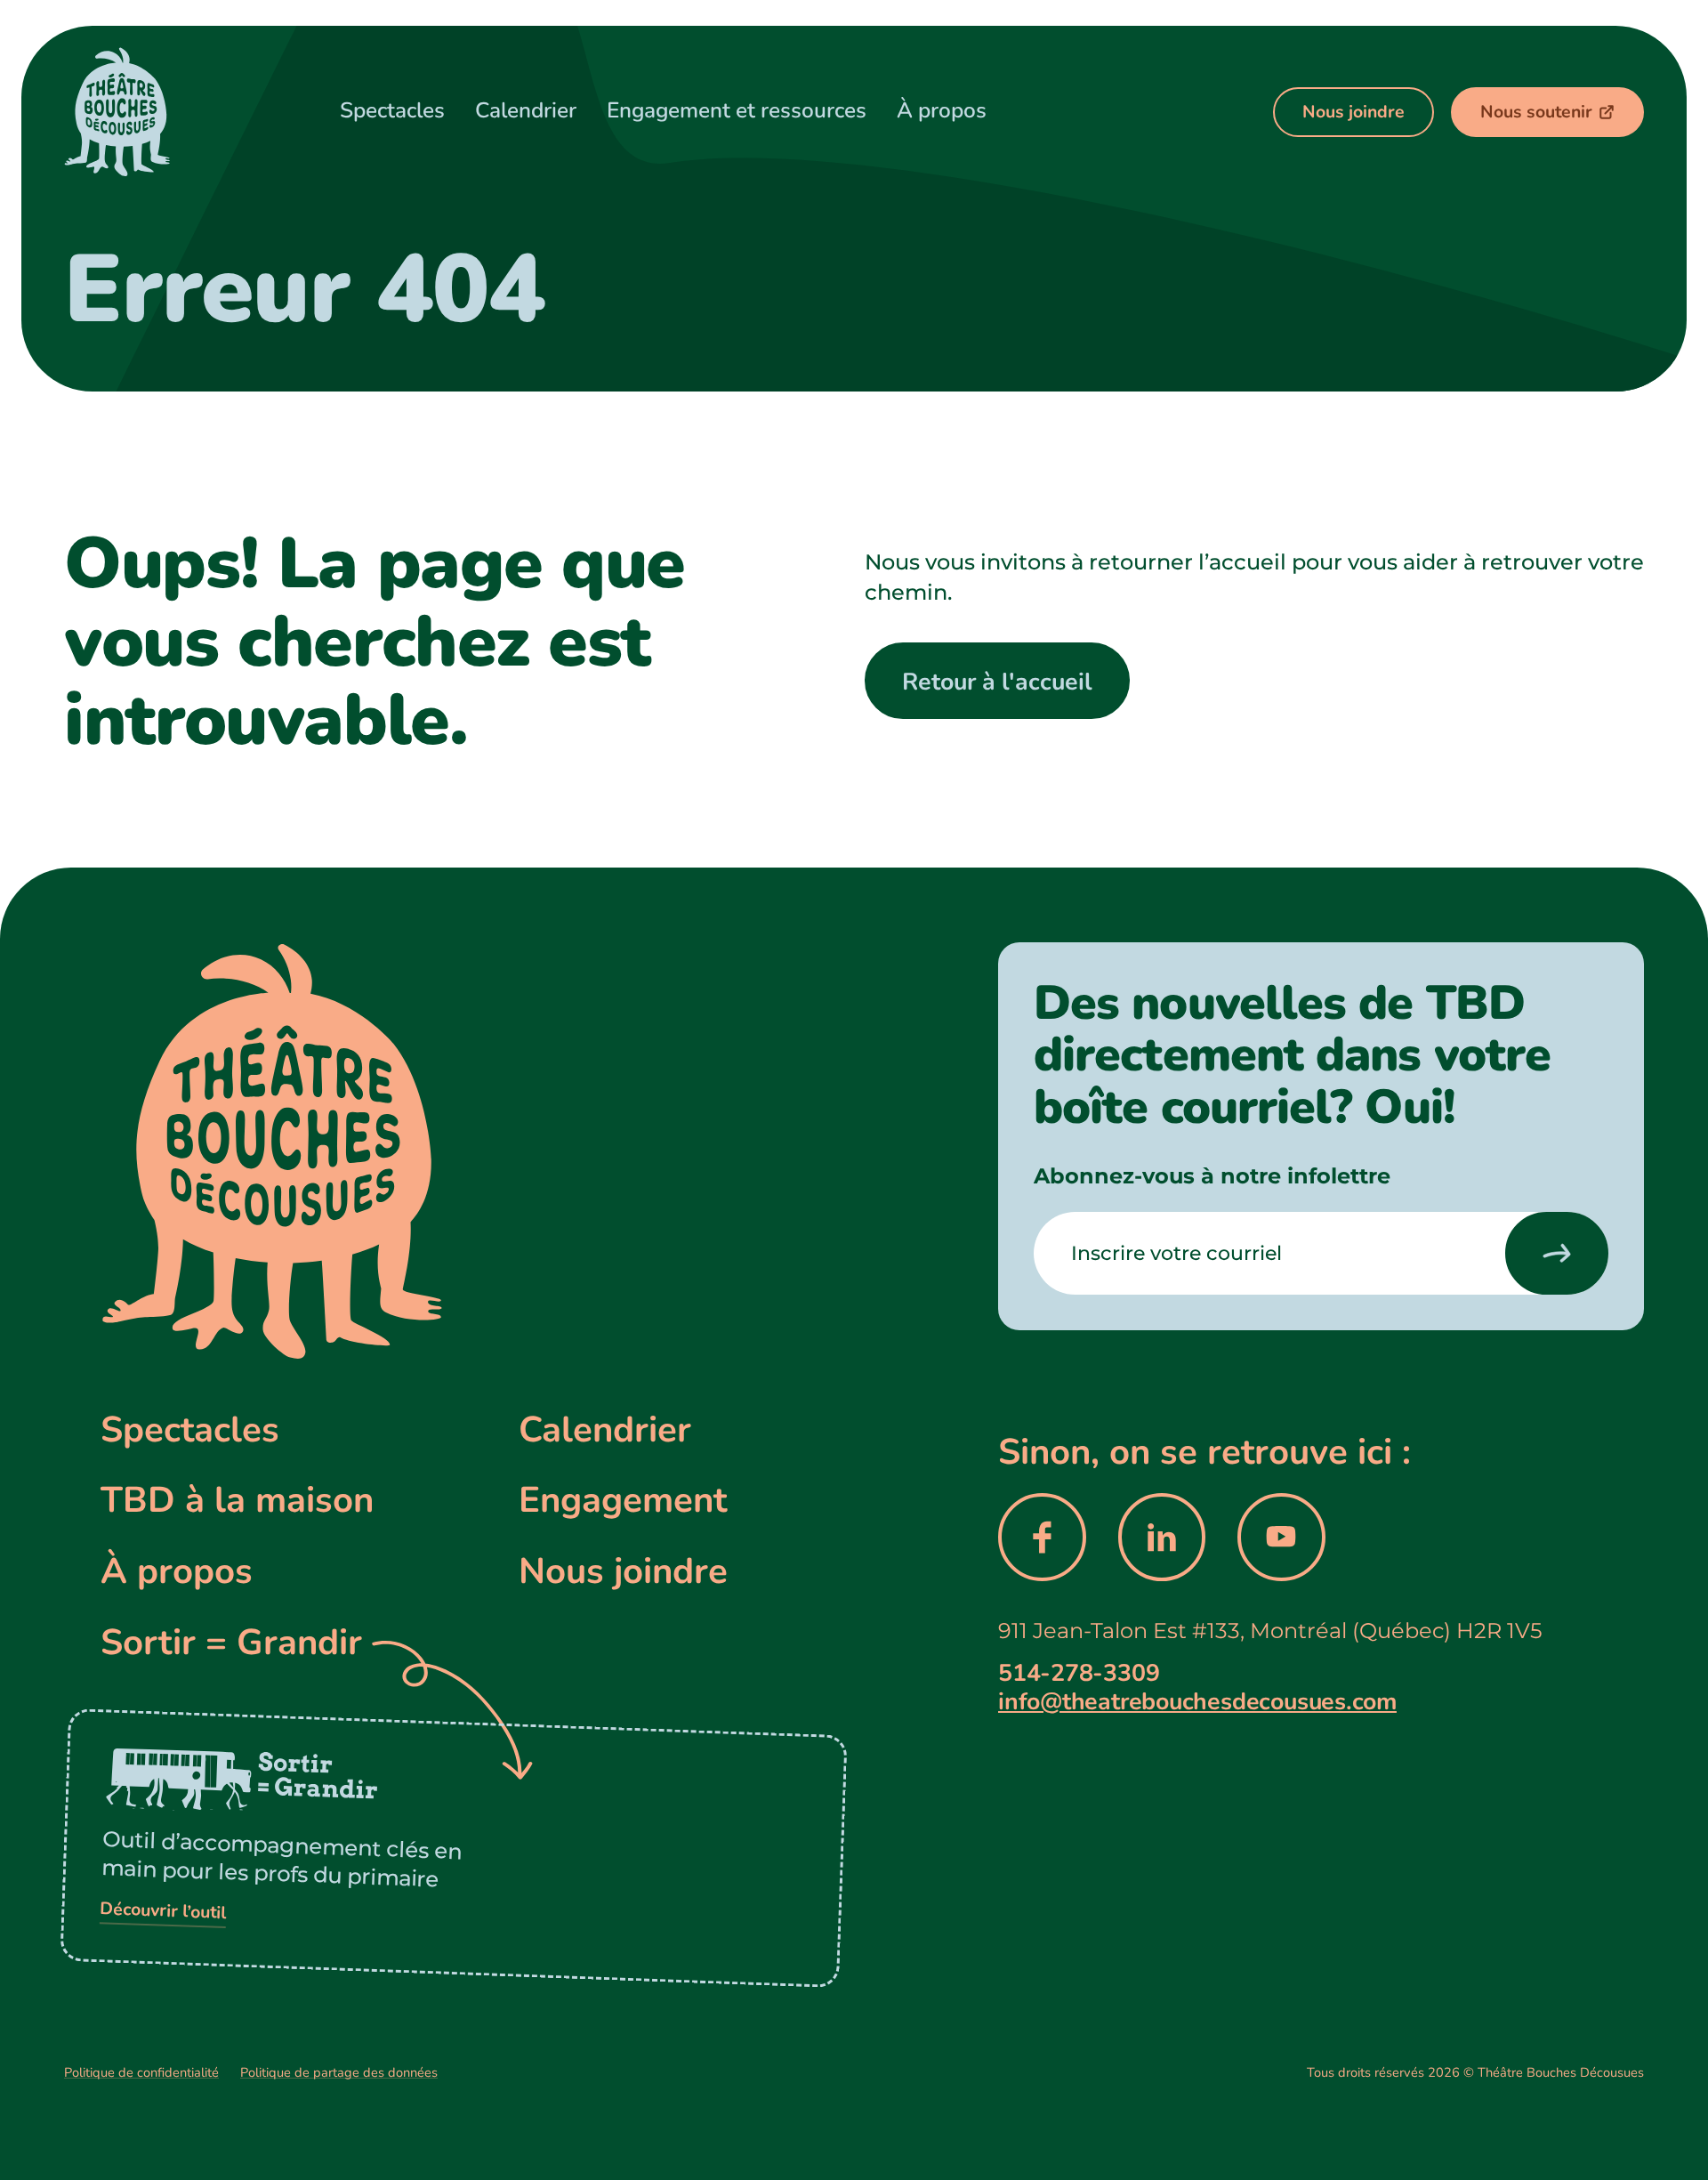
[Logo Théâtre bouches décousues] (151, 112)
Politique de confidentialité (141, 2072)
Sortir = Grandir (231, 1642)
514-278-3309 (1079, 1673)
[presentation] (1557, 1253)
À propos (177, 1571)
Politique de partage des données (339, 2072)
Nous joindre (623, 1571)
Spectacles (190, 1429)
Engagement (623, 1500)
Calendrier (605, 1429)
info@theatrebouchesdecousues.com (1197, 1701)
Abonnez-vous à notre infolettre (1212, 1175)
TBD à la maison (237, 1500)
